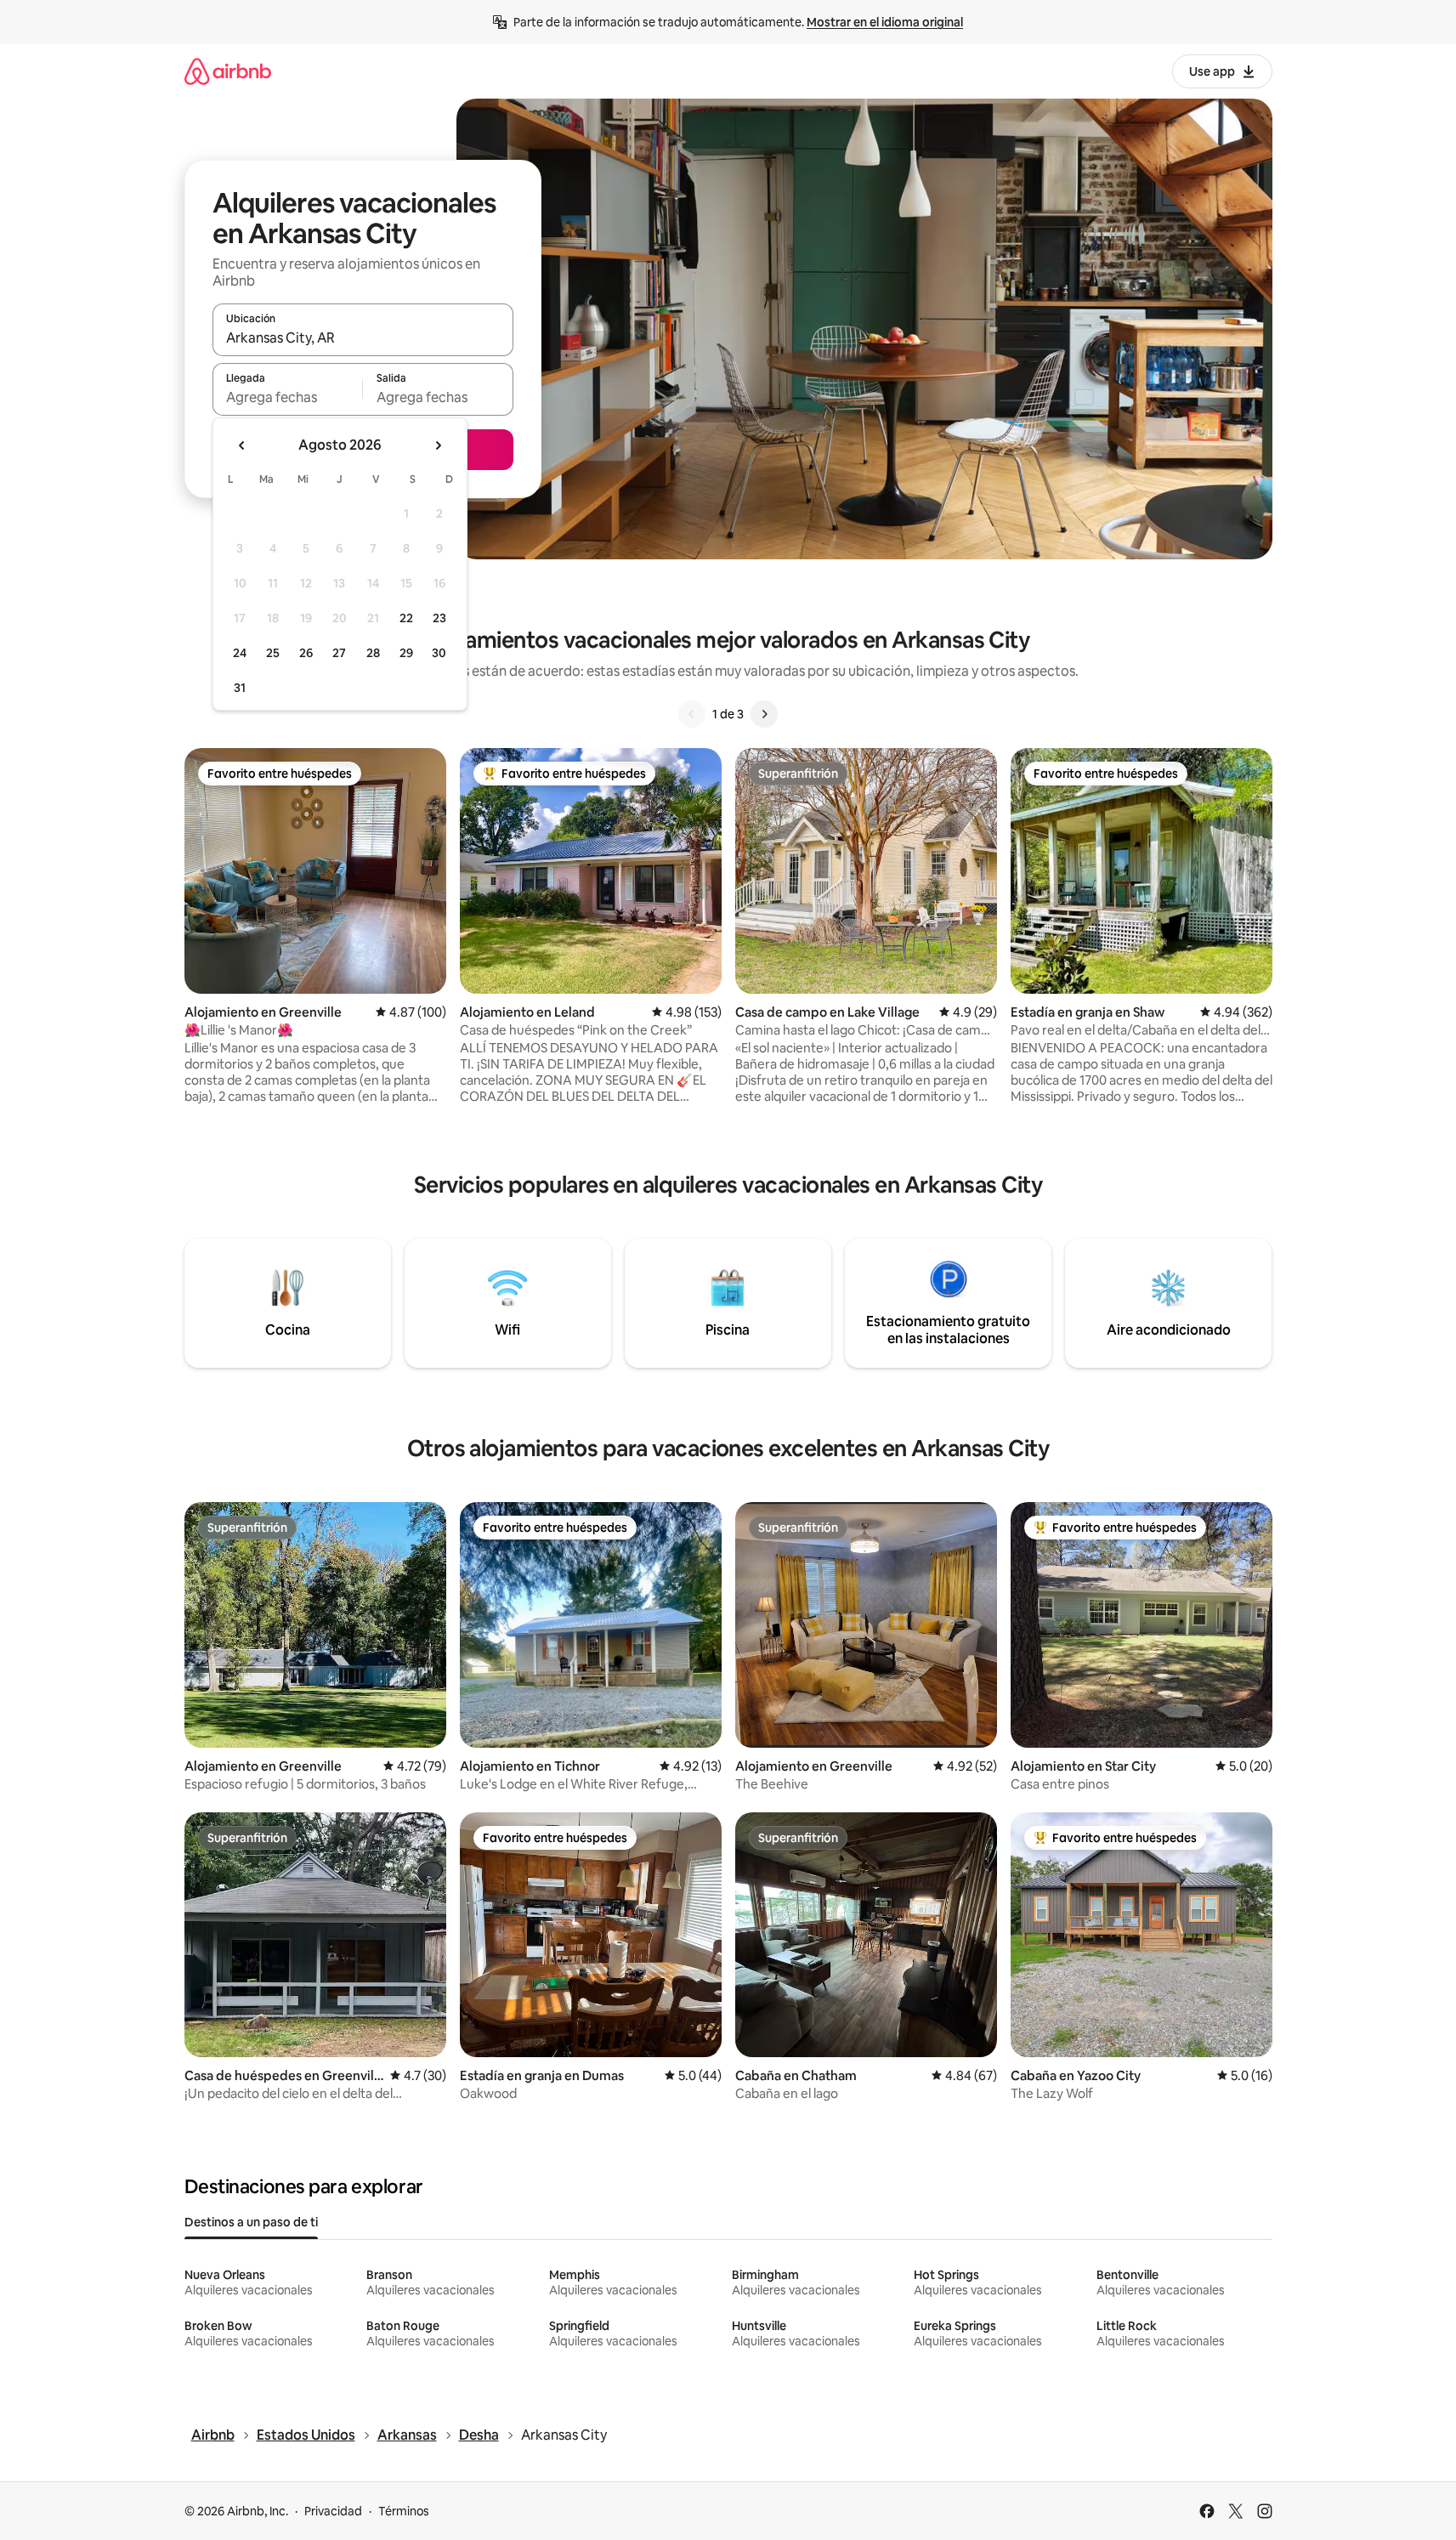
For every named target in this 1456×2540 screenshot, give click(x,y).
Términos (404, 2511)
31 (240, 688)
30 (439, 653)
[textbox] (288, 397)
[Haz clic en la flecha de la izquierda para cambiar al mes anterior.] (242, 445)
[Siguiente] (764, 714)
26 (306, 653)
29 (406, 653)
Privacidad (333, 2511)
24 (240, 653)
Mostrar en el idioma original (885, 22)
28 (373, 653)
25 (273, 653)
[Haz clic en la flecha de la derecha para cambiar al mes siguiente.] (438, 445)
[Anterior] (692, 714)
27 (339, 653)
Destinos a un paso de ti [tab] (251, 2222)
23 (439, 618)
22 (406, 618)
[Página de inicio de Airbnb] (228, 71)
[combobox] (363, 337)
